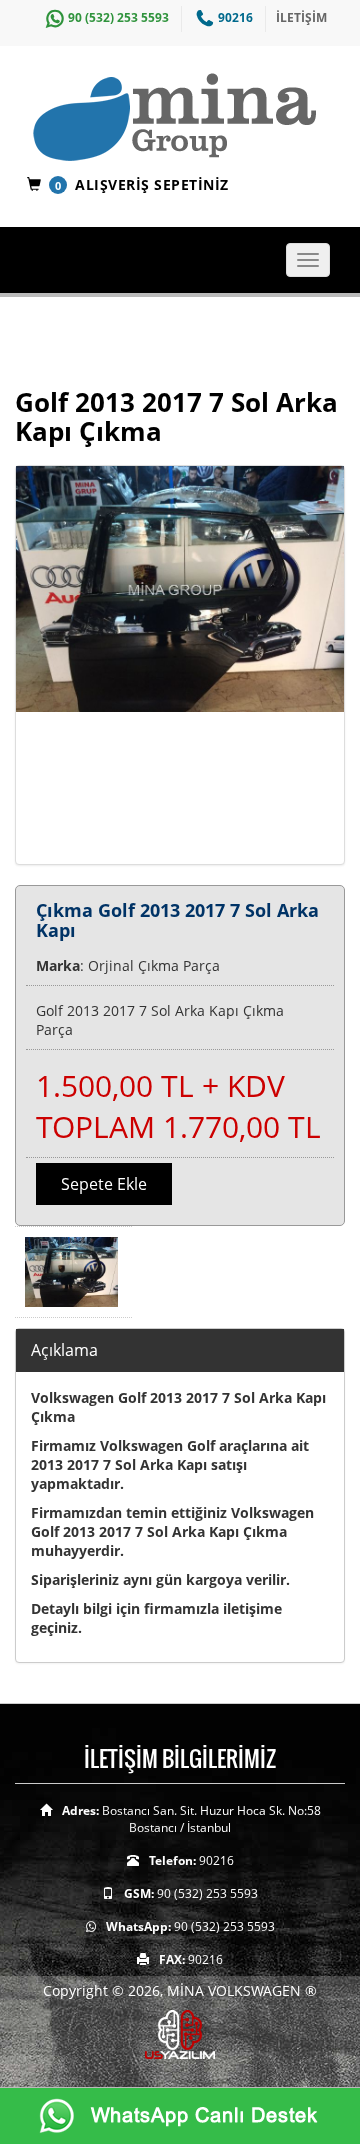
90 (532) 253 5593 (118, 17)
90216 (235, 17)
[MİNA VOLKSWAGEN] (187, 118)
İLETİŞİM (301, 17)
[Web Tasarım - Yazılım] (180, 2032)
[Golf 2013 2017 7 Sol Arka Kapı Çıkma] (180, 665)
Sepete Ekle (104, 1184)
